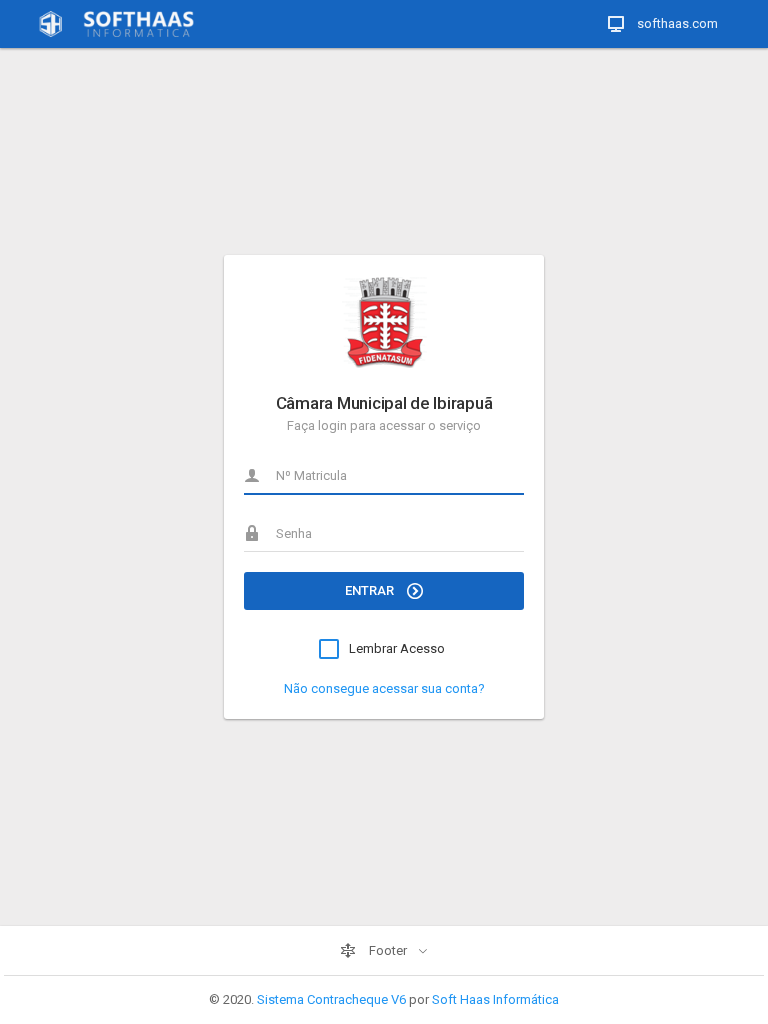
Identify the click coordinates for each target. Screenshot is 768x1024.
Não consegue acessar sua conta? (384, 688)
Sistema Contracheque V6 (331, 999)
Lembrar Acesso (397, 648)
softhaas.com (676, 23)
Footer (388, 950)
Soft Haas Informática (495, 999)
